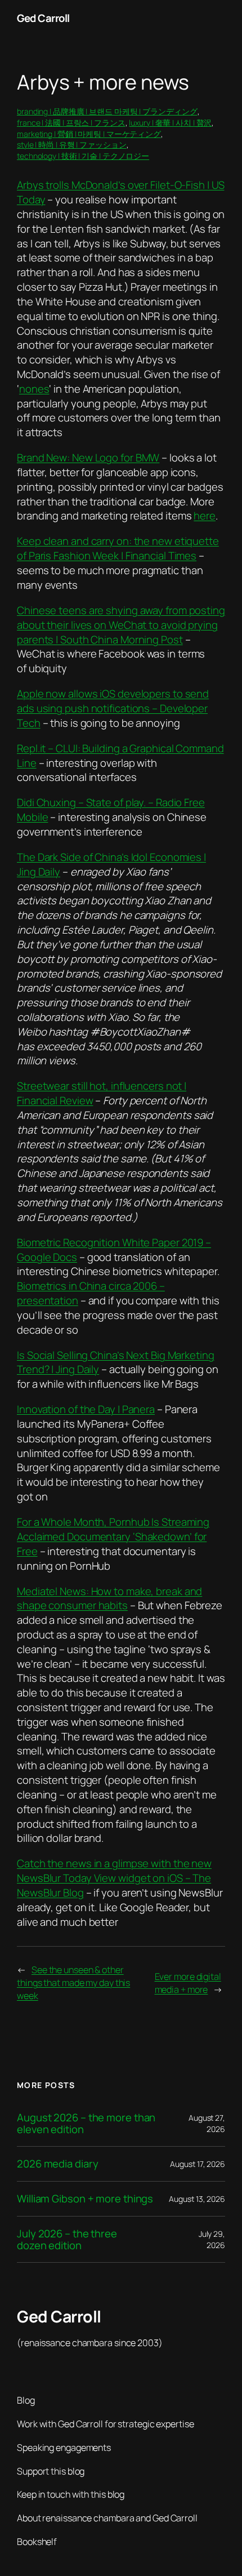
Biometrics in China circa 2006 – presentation (91, 1293)
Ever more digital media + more (188, 1983)
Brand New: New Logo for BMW (88, 458)
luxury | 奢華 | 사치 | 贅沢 (170, 123)
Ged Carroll (43, 18)
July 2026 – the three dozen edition (67, 2239)
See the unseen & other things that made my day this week (73, 1982)
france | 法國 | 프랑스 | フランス (71, 123)
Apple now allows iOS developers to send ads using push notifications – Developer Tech (113, 708)
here (205, 516)
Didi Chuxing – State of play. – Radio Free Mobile (111, 810)
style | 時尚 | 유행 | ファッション (72, 145)
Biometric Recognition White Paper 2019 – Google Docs (114, 1250)
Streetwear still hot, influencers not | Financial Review (102, 1093)
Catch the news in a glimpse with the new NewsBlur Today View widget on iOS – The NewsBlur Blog (114, 1878)
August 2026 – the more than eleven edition (86, 2123)
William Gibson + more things (85, 2199)
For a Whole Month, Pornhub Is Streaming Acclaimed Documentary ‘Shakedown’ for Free (113, 1536)
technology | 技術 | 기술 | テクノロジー (83, 156)
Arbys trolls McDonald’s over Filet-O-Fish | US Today (120, 192)
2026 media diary (57, 2164)
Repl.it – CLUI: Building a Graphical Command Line (120, 756)
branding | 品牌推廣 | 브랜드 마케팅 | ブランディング (107, 111)
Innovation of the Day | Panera (86, 1409)
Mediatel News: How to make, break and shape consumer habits (109, 1598)
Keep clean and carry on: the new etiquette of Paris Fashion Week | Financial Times (118, 548)
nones (34, 389)
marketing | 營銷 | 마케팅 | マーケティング (89, 134)
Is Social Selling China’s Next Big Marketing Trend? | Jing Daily (116, 1362)
